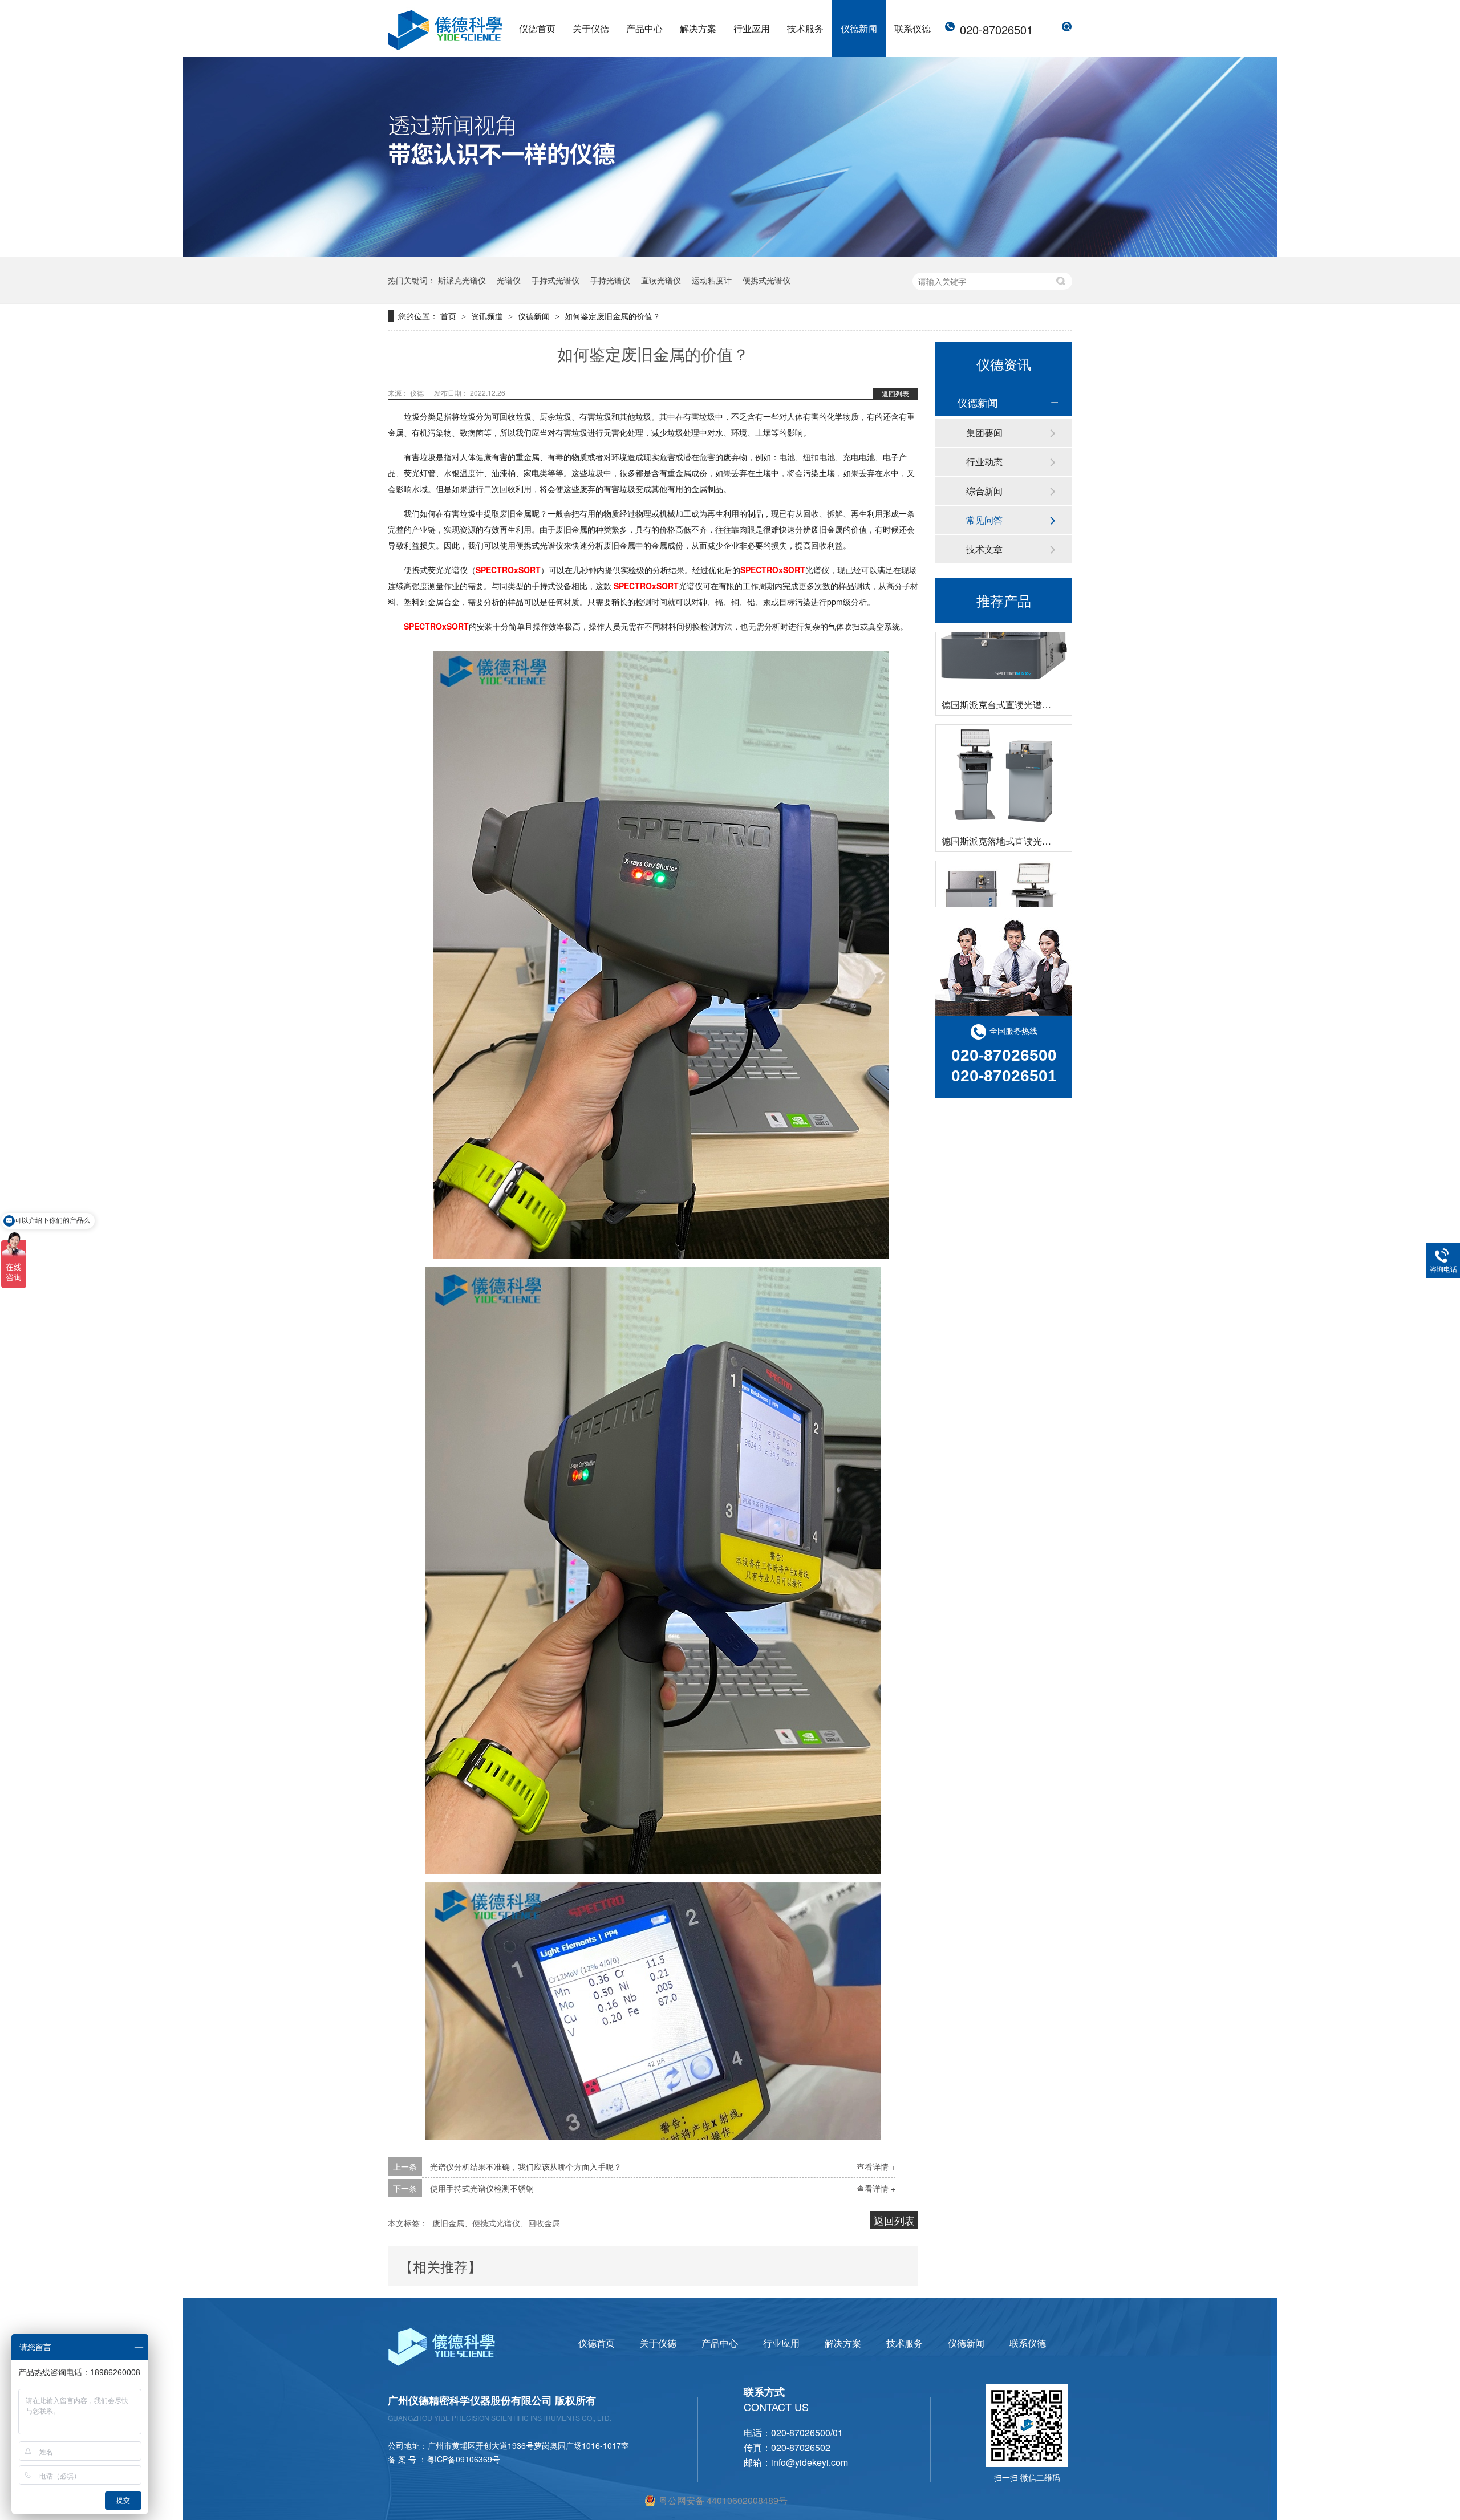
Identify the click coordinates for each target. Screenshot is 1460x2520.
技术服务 (805, 28)
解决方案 (698, 28)
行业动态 (984, 462)
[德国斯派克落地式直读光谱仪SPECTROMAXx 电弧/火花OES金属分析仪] (1004, 727)
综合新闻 (984, 491)
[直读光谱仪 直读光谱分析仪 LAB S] (1004, 864)
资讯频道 (488, 316)
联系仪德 (912, 28)
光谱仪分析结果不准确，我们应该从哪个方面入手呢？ (526, 2166)
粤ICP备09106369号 (463, 2459)
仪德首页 (537, 28)
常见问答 (984, 520)
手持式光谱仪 (555, 280)
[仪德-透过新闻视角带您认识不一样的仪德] (730, 253)
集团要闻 (984, 433)
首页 (449, 316)
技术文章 (984, 549)
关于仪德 (591, 28)
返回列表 (895, 393)
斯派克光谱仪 (462, 280)
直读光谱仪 (661, 280)
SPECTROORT (508, 570)
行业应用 (752, 28)
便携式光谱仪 (766, 280)
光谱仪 (509, 280)
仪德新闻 (859, 28)
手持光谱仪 (610, 280)
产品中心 (644, 28)
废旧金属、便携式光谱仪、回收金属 (496, 2223)
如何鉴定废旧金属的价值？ (613, 316)
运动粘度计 (712, 280)
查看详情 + (876, 2166)
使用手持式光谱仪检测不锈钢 (482, 2188)
